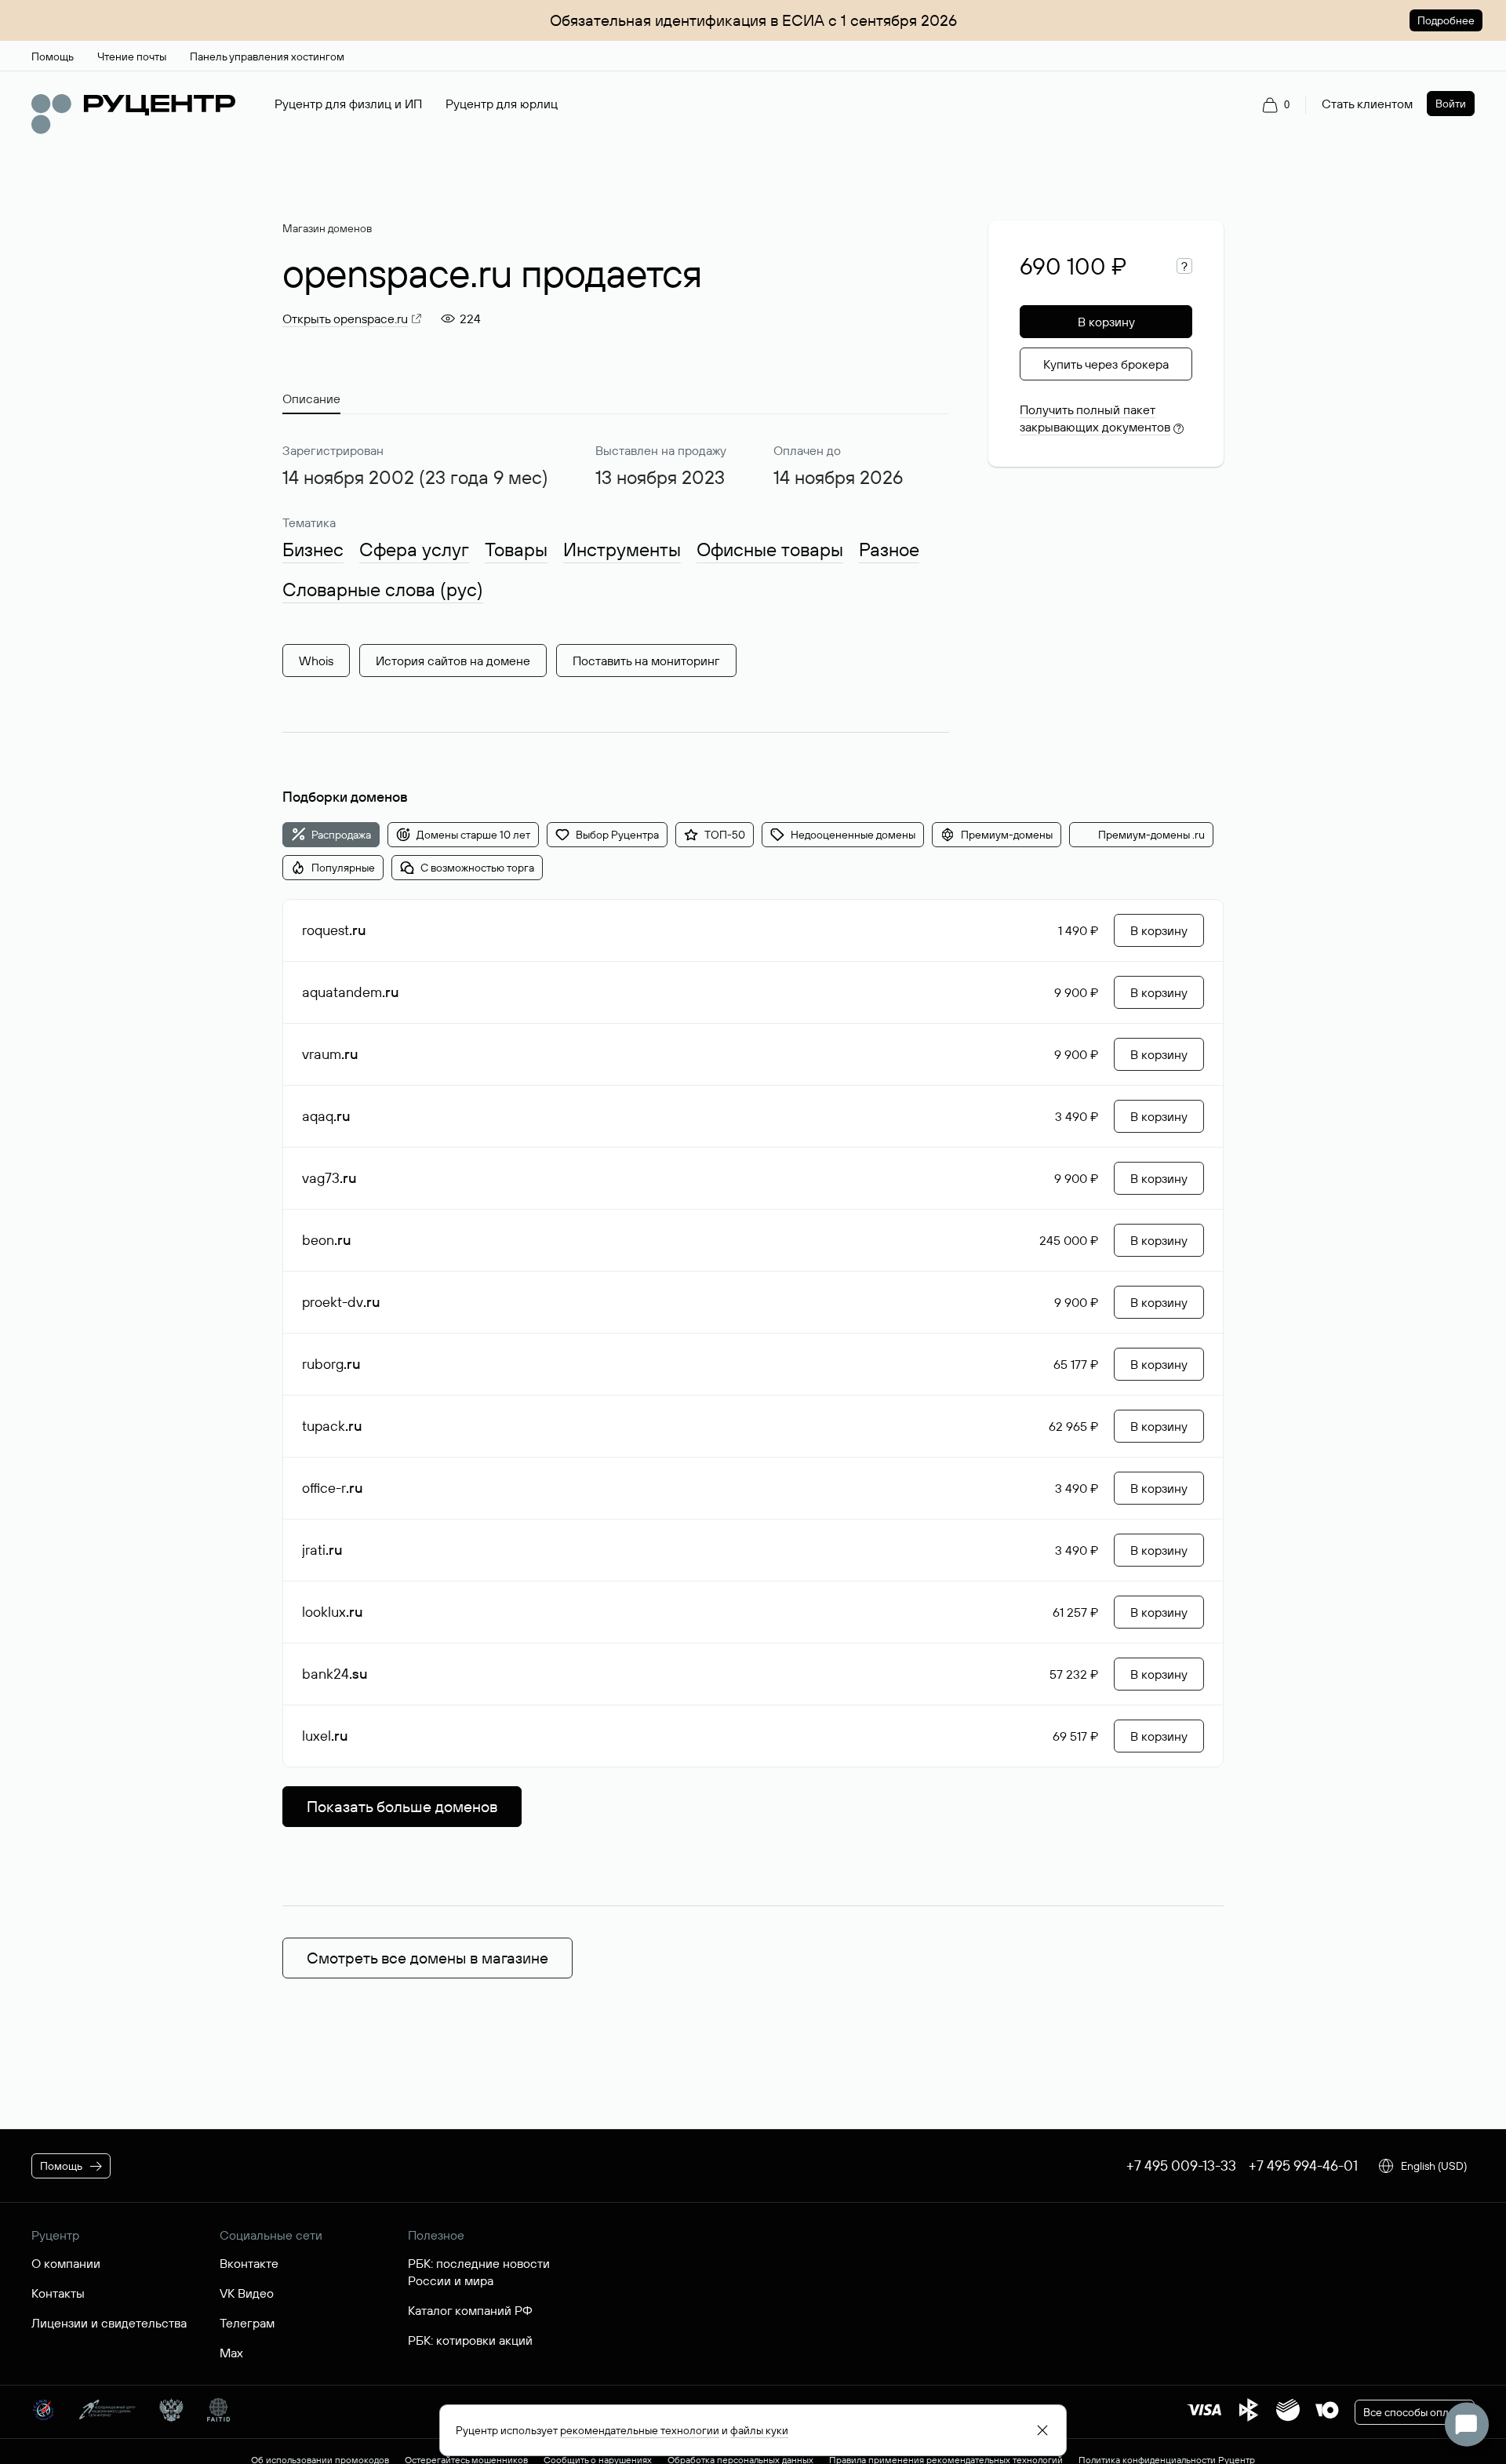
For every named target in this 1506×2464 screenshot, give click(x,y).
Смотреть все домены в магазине (427, 1958)
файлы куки (759, 2430)
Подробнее (1446, 20)
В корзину (1106, 322)
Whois (316, 661)
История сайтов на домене (453, 661)
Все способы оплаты (1415, 2412)
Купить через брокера (1106, 364)
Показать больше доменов (402, 1806)
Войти (1451, 104)
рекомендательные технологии (640, 2430)
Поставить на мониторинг (646, 661)
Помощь (61, 2166)
